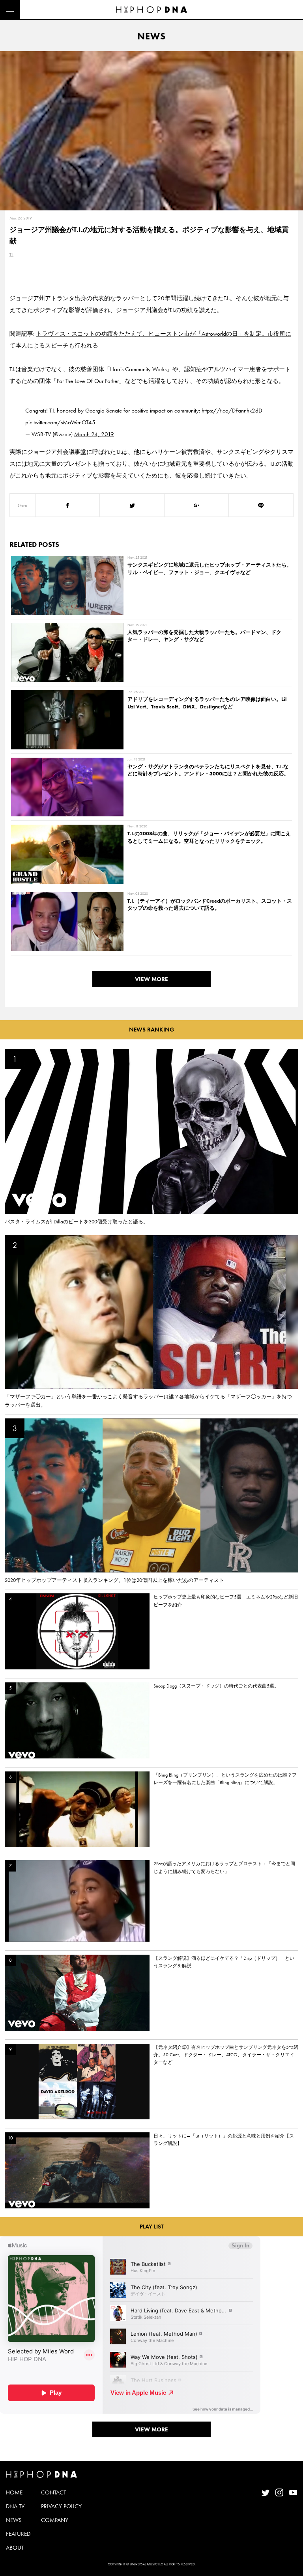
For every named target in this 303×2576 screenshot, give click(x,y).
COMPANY (55, 2520)
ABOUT (15, 2548)
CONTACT (53, 2492)
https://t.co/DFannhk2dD (232, 411)
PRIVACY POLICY (61, 2506)
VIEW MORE (151, 979)
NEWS (14, 2520)
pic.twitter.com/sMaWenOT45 (60, 422)
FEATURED (18, 2534)
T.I (11, 255)
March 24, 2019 (94, 434)
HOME (14, 2492)
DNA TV (15, 2506)
